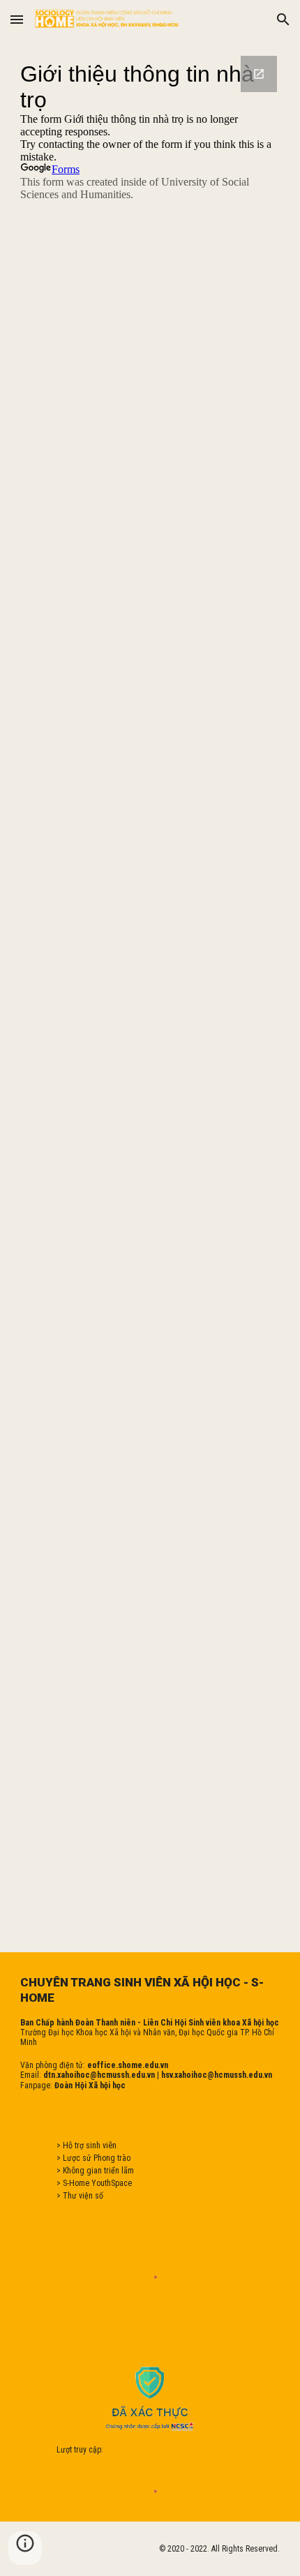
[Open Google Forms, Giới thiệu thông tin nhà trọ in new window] (259, 74)
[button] (17, 19)
